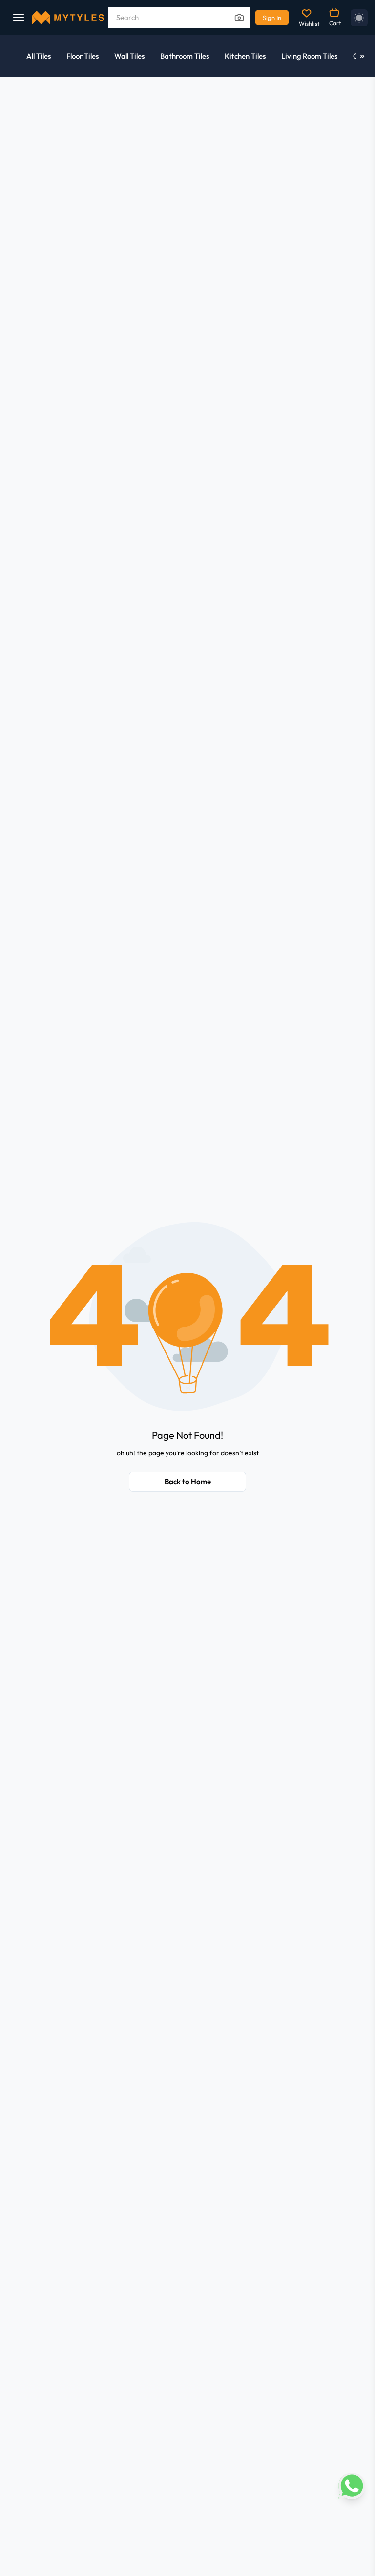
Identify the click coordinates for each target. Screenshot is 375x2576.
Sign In (272, 18)
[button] (188, 1316)
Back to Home (188, 1482)
